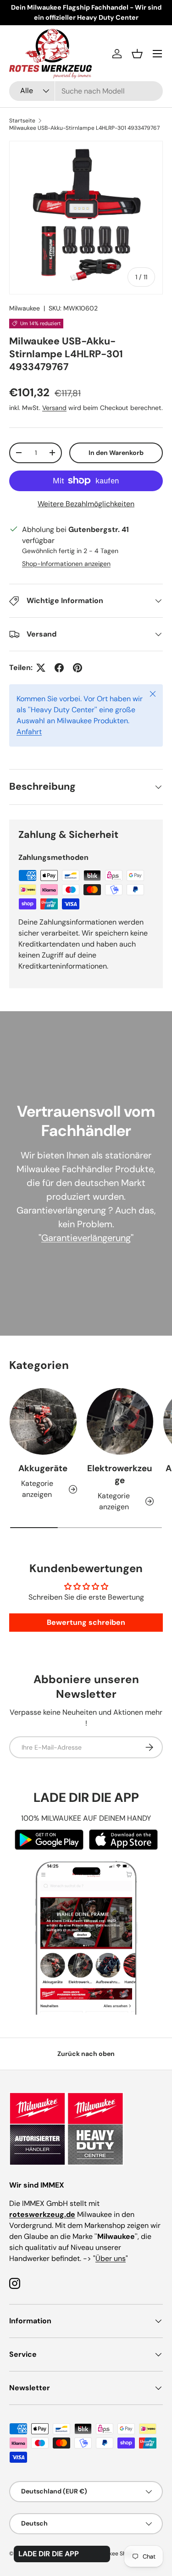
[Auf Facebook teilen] (59, 668)
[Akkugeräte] (43, 1422)
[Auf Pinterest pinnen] (78, 668)
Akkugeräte (43, 1468)
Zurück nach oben (86, 2054)
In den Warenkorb (116, 453)
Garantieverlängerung (86, 1238)
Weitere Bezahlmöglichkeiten (86, 504)
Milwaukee (25, 308)
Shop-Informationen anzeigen (66, 564)
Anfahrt (29, 732)
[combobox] (86, 91)
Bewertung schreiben (86, 1622)
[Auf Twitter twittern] (41, 668)
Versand (54, 408)
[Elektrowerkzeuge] (120, 1422)
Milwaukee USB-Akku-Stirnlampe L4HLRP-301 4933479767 (84, 128)
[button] (137, 54)
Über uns (111, 2258)
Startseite (22, 121)
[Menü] (157, 54)
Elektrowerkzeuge (120, 1474)
